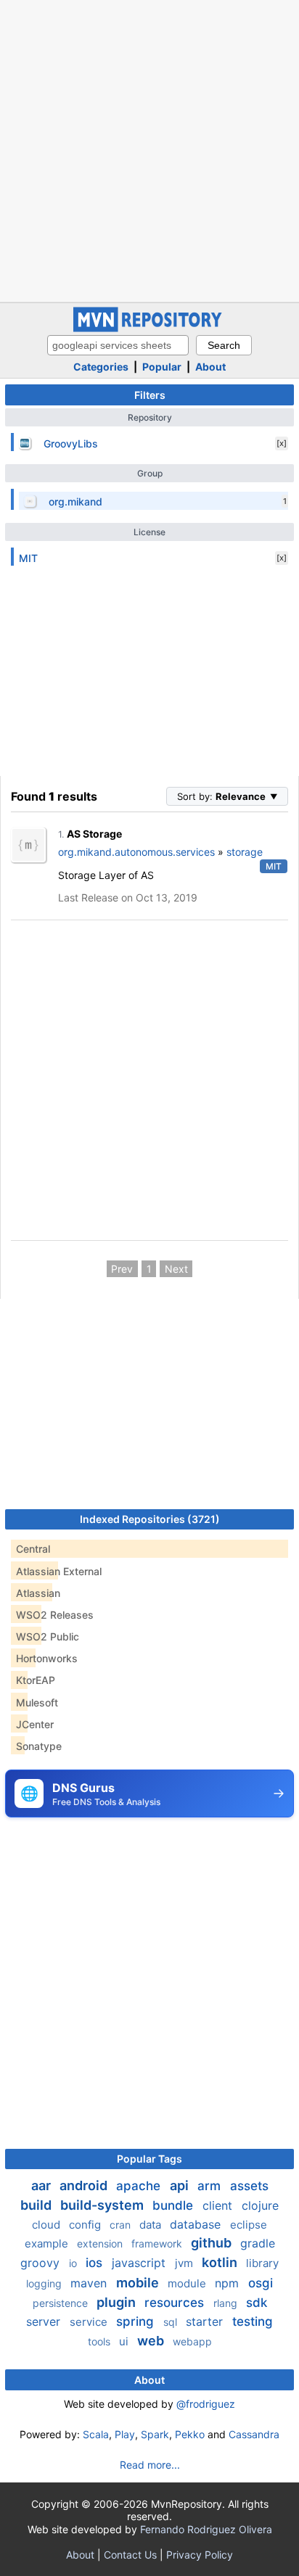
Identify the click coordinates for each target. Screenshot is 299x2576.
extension (101, 2243)
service (90, 2322)
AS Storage (94, 834)
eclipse (249, 2225)
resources (176, 2303)
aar (42, 2185)
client (219, 2205)
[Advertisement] (149, 149)
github (213, 2243)
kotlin (221, 2262)
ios (96, 2263)
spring (137, 2321)
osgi (261, 2283)
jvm (185, 2263)
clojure (260, 2205)
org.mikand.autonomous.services (136, 852)
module (188, 2283)
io (74, 2263)
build (37, 2205)
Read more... (150, 2465)
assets (249, 2186)
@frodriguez (206, 2404)
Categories (101, 367)
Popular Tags (149, 2159)
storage (245, 852)
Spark (155, 2434)
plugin (118, 2302)
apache (140, 2186)
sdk (257, 2303)
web (152, 2341)
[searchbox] (118, 345)
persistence (62, 2303)
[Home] (149, 328)
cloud (48, 2225)
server (45, 2321)
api (181, 2185)
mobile (139, 2283)
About (210, 367)
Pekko (190, 2434)
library (262, 2263)
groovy (42, 2263)
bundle (175, 2205)
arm (211, 2186)
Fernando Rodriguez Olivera (206, 2529)
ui (125, 2341)
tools (101, 2341)
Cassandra (254, 2434)
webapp (192, 2341)
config (86, 2225)
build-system (103, 2205)
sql (172, 2322)
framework (158, 2243)
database (197, 2224)
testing (253, 2321)
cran (122, 2225)
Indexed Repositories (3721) (150, 1519)
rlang (227, 2303)
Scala (96, 2434)
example (48, 2243)
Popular (162, 367)
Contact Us (130, 2555)
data (152, 2225)
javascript (140, 2263)
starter (206, 2321)
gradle (258, 2243)
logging (45, 2283)
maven (90, 2283)
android (85, 2185)
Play (125, 2434)
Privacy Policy (200, 2555)
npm (229, 2283)
